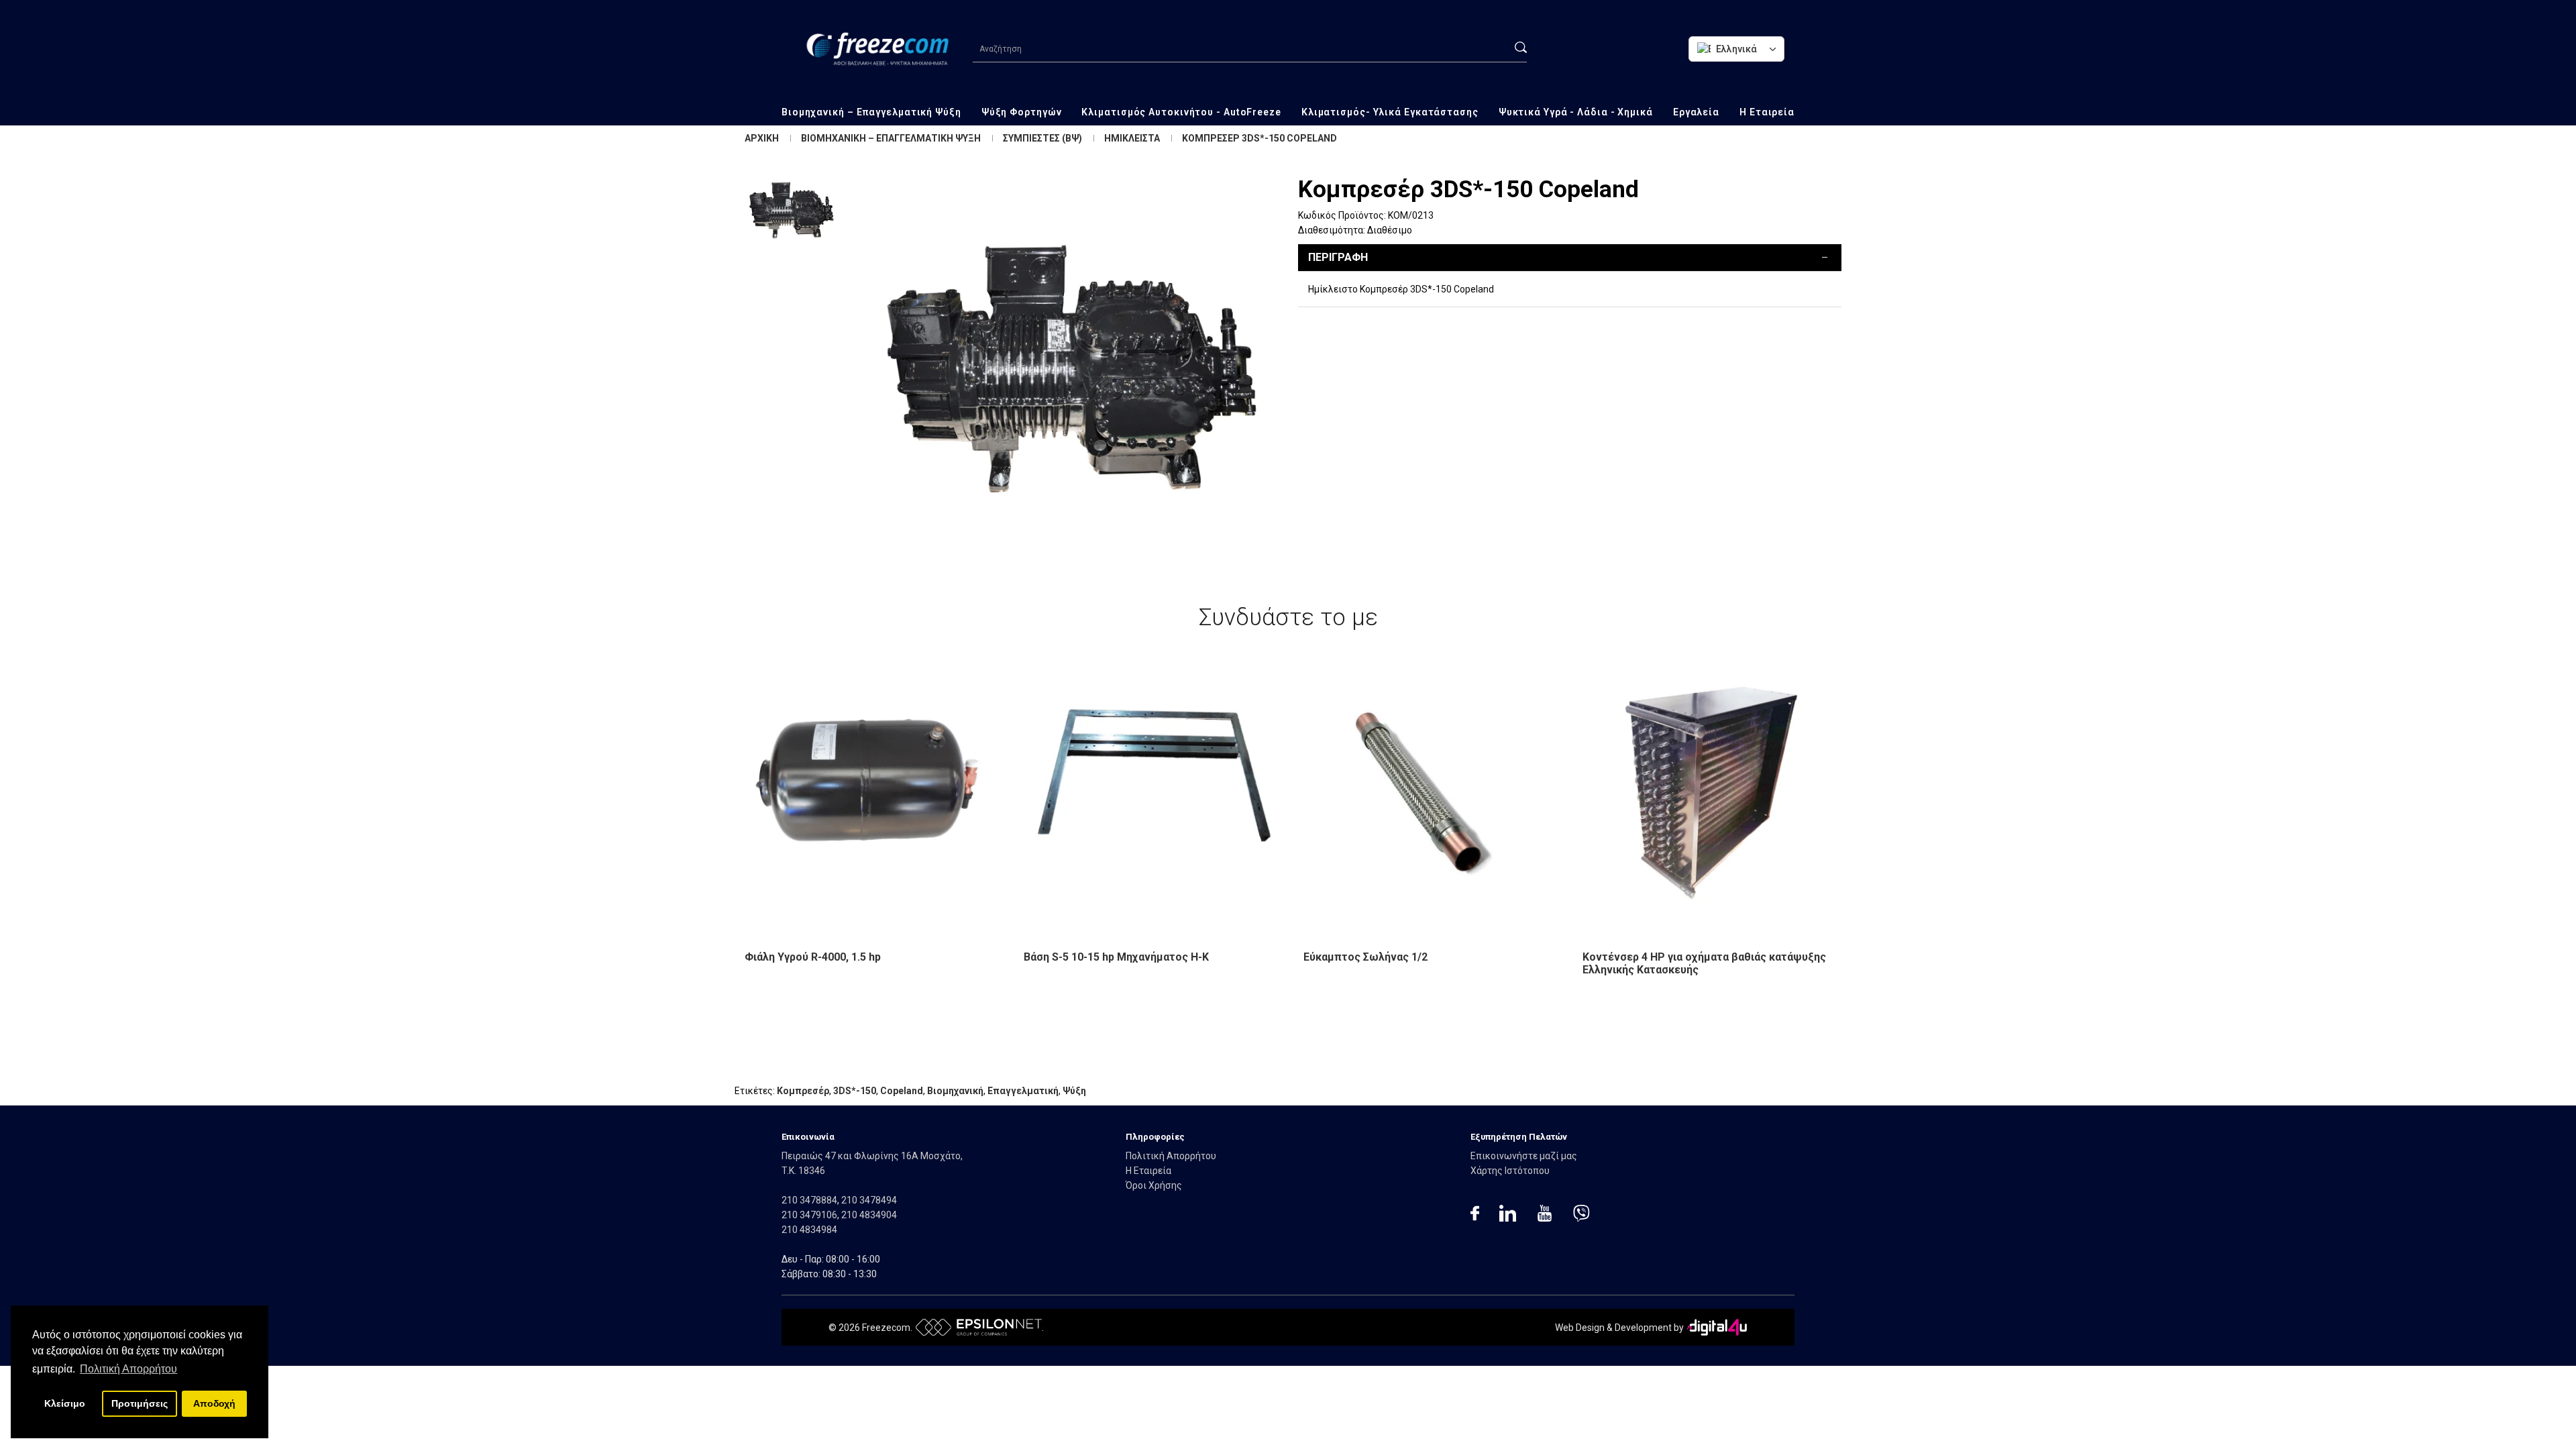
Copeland (902, 1091)
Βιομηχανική (955, 1091)
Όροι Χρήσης (1154, 1185)
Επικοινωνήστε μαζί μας (1524, 1156)
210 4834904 (869, 1215)
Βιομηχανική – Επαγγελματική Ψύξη (871, 112)
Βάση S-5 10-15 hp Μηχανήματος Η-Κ (1116, 957)
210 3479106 (809, 1215)
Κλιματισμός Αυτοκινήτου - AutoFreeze (1181, 112)
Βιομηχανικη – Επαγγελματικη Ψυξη (891, 138)
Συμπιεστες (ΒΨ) (1042, 138)
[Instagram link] (1508, 1215)
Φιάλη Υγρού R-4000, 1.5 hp (813, 957)
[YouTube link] (1545, 1215)
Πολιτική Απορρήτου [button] (128, 1369)
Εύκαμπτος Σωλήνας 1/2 (1365, 957)
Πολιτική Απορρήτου (1171, 1156)
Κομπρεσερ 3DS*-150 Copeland (1259, 138)
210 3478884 (809, 1200)
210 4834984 (809, 1230)
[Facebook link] (1475, 1215)
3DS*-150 (855, 1091)
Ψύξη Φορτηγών (1022, 112)
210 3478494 (869, 1200)
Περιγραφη (1338, 257)
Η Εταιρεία (1767, 112)
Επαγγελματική (1023, 1091)
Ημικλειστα (1132, 138)
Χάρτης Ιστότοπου (1510, 1171)
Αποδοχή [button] (214, 1403)
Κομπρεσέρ (803, 1091)
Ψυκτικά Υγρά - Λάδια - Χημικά (1576, 112)
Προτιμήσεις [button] (140, 1403)
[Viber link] (1581, 1215)
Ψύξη (1074, 1091)
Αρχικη (762, 138)
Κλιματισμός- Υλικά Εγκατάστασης (1390, 112)
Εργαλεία (1696, 112)
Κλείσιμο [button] (65, 1403)
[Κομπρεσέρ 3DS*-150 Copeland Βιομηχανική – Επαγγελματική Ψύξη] (1070, 373)
